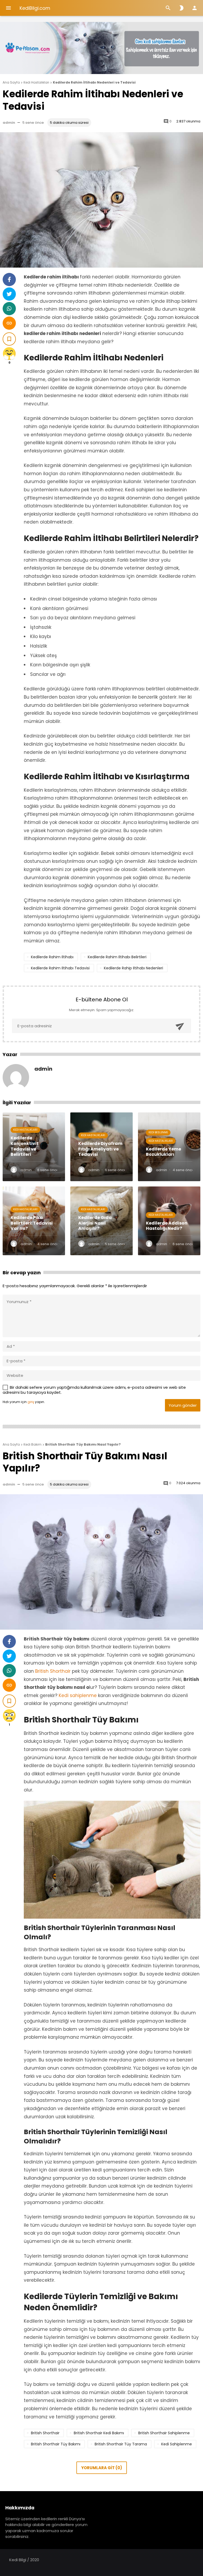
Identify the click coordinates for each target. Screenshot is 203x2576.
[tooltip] (9, 279)
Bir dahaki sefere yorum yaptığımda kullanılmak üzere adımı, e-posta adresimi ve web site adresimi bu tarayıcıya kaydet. (94, 1390)
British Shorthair (54, 1671)
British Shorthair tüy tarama (121, 2444)
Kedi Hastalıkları (25, 1130)
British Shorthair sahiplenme (164, 2433)
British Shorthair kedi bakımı (99, 2433)
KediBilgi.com (35, 8)
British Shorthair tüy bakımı (56, 2444)
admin (9, 123)
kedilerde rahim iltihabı (52, 957)
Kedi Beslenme (158, 1132)
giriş (31, 1402)
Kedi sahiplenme (77, 1695)
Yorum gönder (183, 1405)
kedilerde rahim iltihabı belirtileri (117, 957)
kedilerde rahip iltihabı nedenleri (133, 968)
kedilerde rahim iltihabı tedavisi (60, 968)
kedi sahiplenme (177, 2444)
